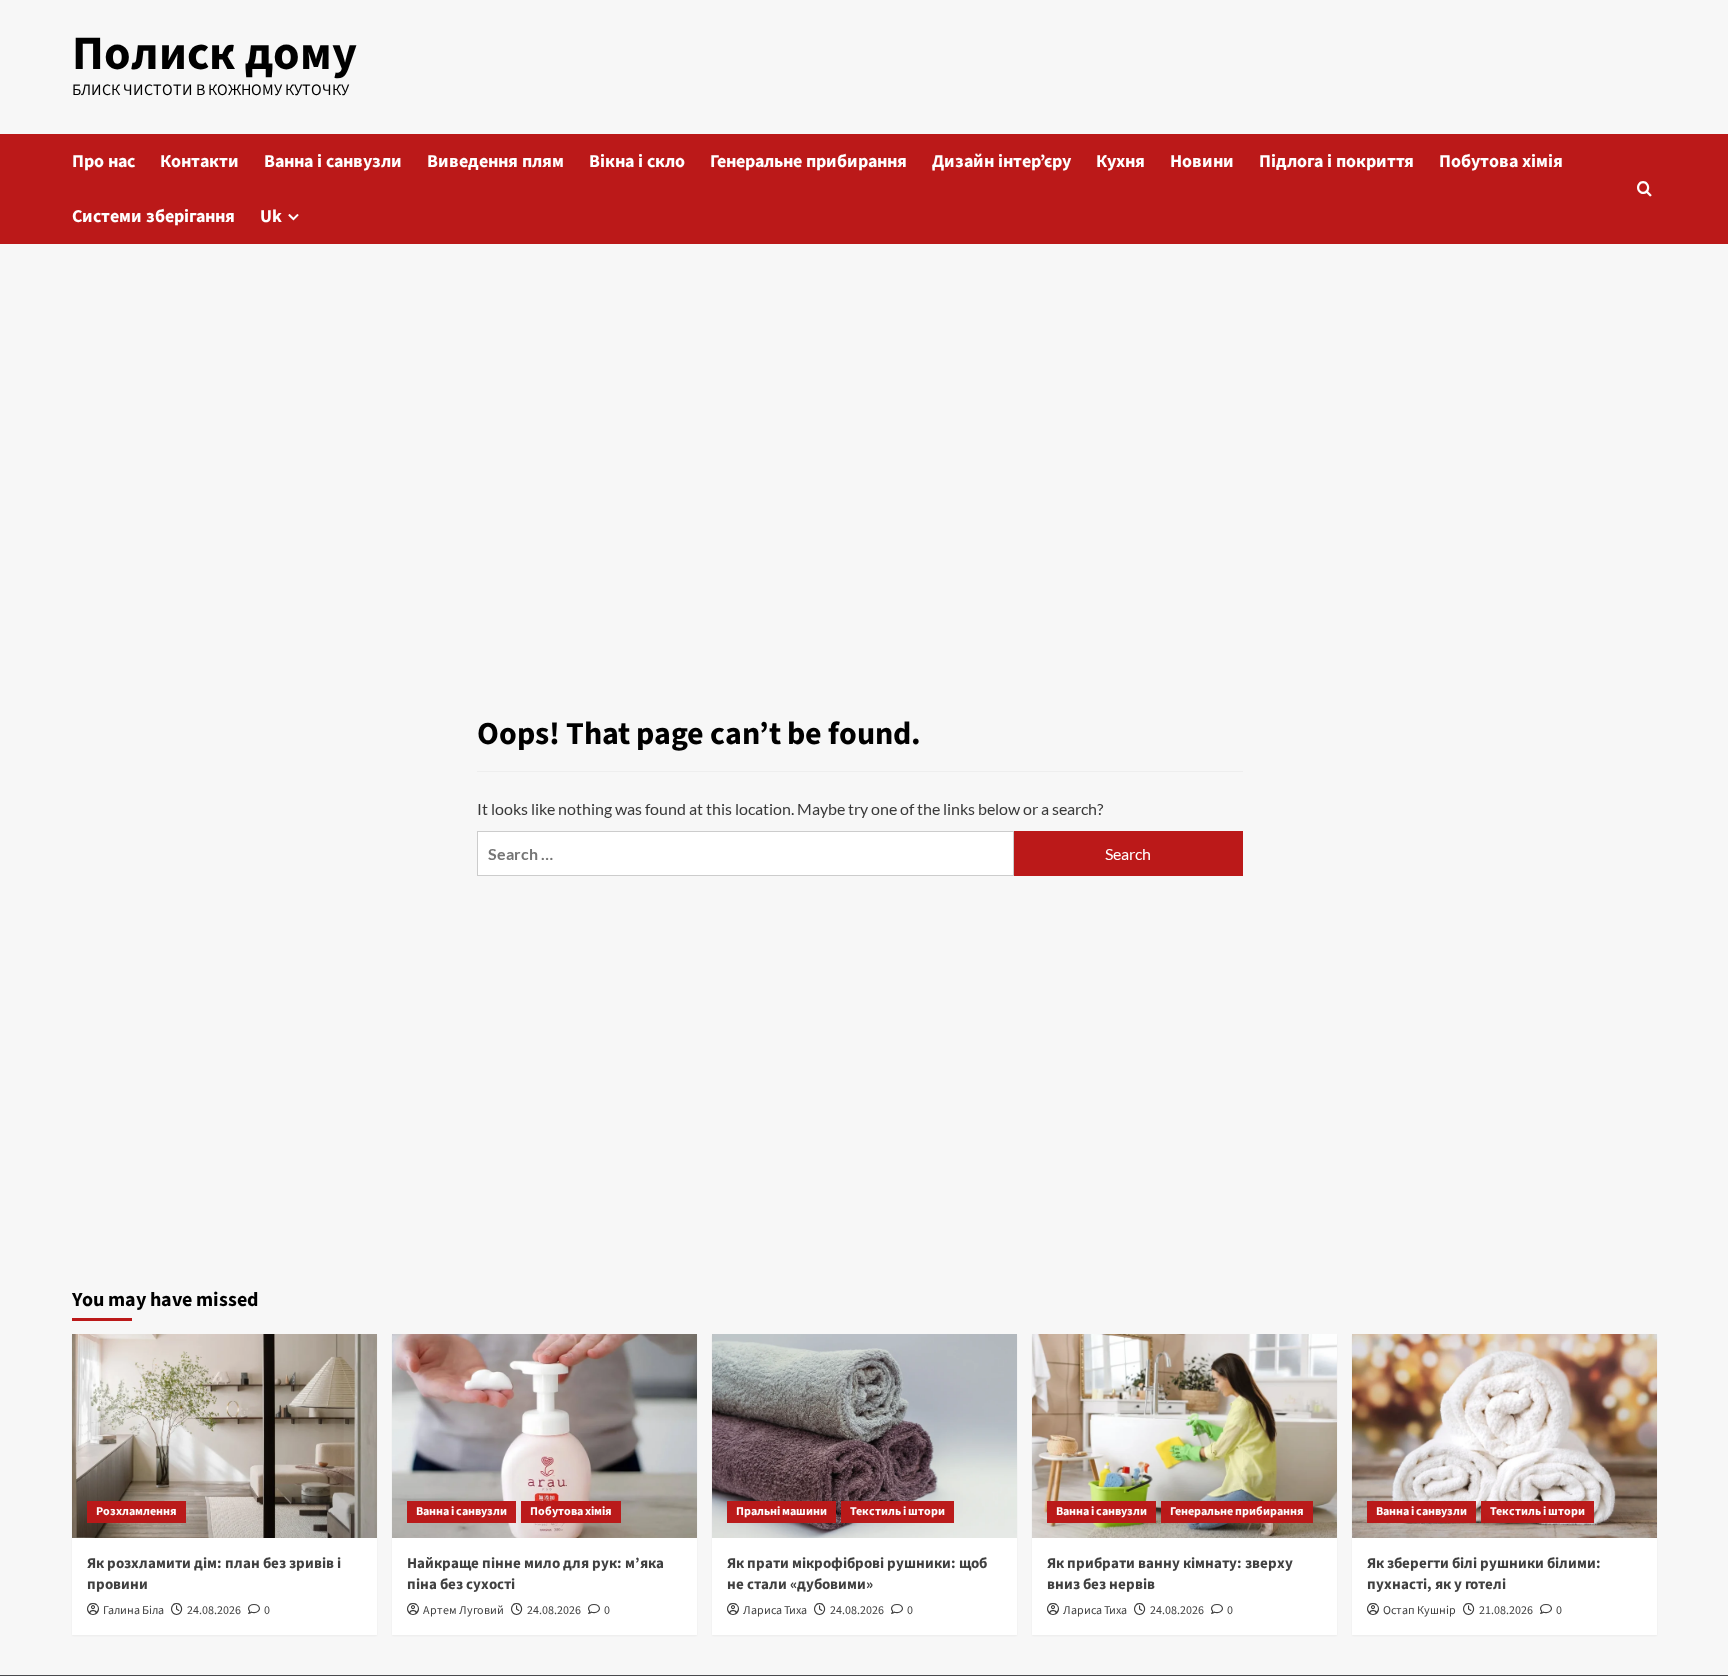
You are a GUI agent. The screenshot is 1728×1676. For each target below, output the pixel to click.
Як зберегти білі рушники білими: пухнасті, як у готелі (1484, 1574)
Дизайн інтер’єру (1001, 161)
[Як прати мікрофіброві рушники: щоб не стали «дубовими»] (864, 1435)
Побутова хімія (1501, 161)
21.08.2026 (1506, 1610)
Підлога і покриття (1336, 161)
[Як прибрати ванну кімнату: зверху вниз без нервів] (1184, 1435)
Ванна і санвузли (333, 161)
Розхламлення (136, 1511)
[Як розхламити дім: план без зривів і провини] (224, 1435)
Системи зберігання (153, 216)
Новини (1202, 161)
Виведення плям (495, 161)
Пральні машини (781, 1511)
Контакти (199, 161)
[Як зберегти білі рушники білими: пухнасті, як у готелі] (1504, 1435)
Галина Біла (133, 1610)
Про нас (103, 161)
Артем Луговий (463, 1610)
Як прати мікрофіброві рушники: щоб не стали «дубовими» (857, 1574)
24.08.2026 (214, 1610)
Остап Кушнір (1419, 1610)
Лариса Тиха (775, 1610)
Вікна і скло (637, 161)
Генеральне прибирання (808, 161)
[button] (1644, 188)
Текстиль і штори (897, 1511)
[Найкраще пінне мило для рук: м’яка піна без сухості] (544, 1435)
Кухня (1120, 161)
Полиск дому (214, 54)
